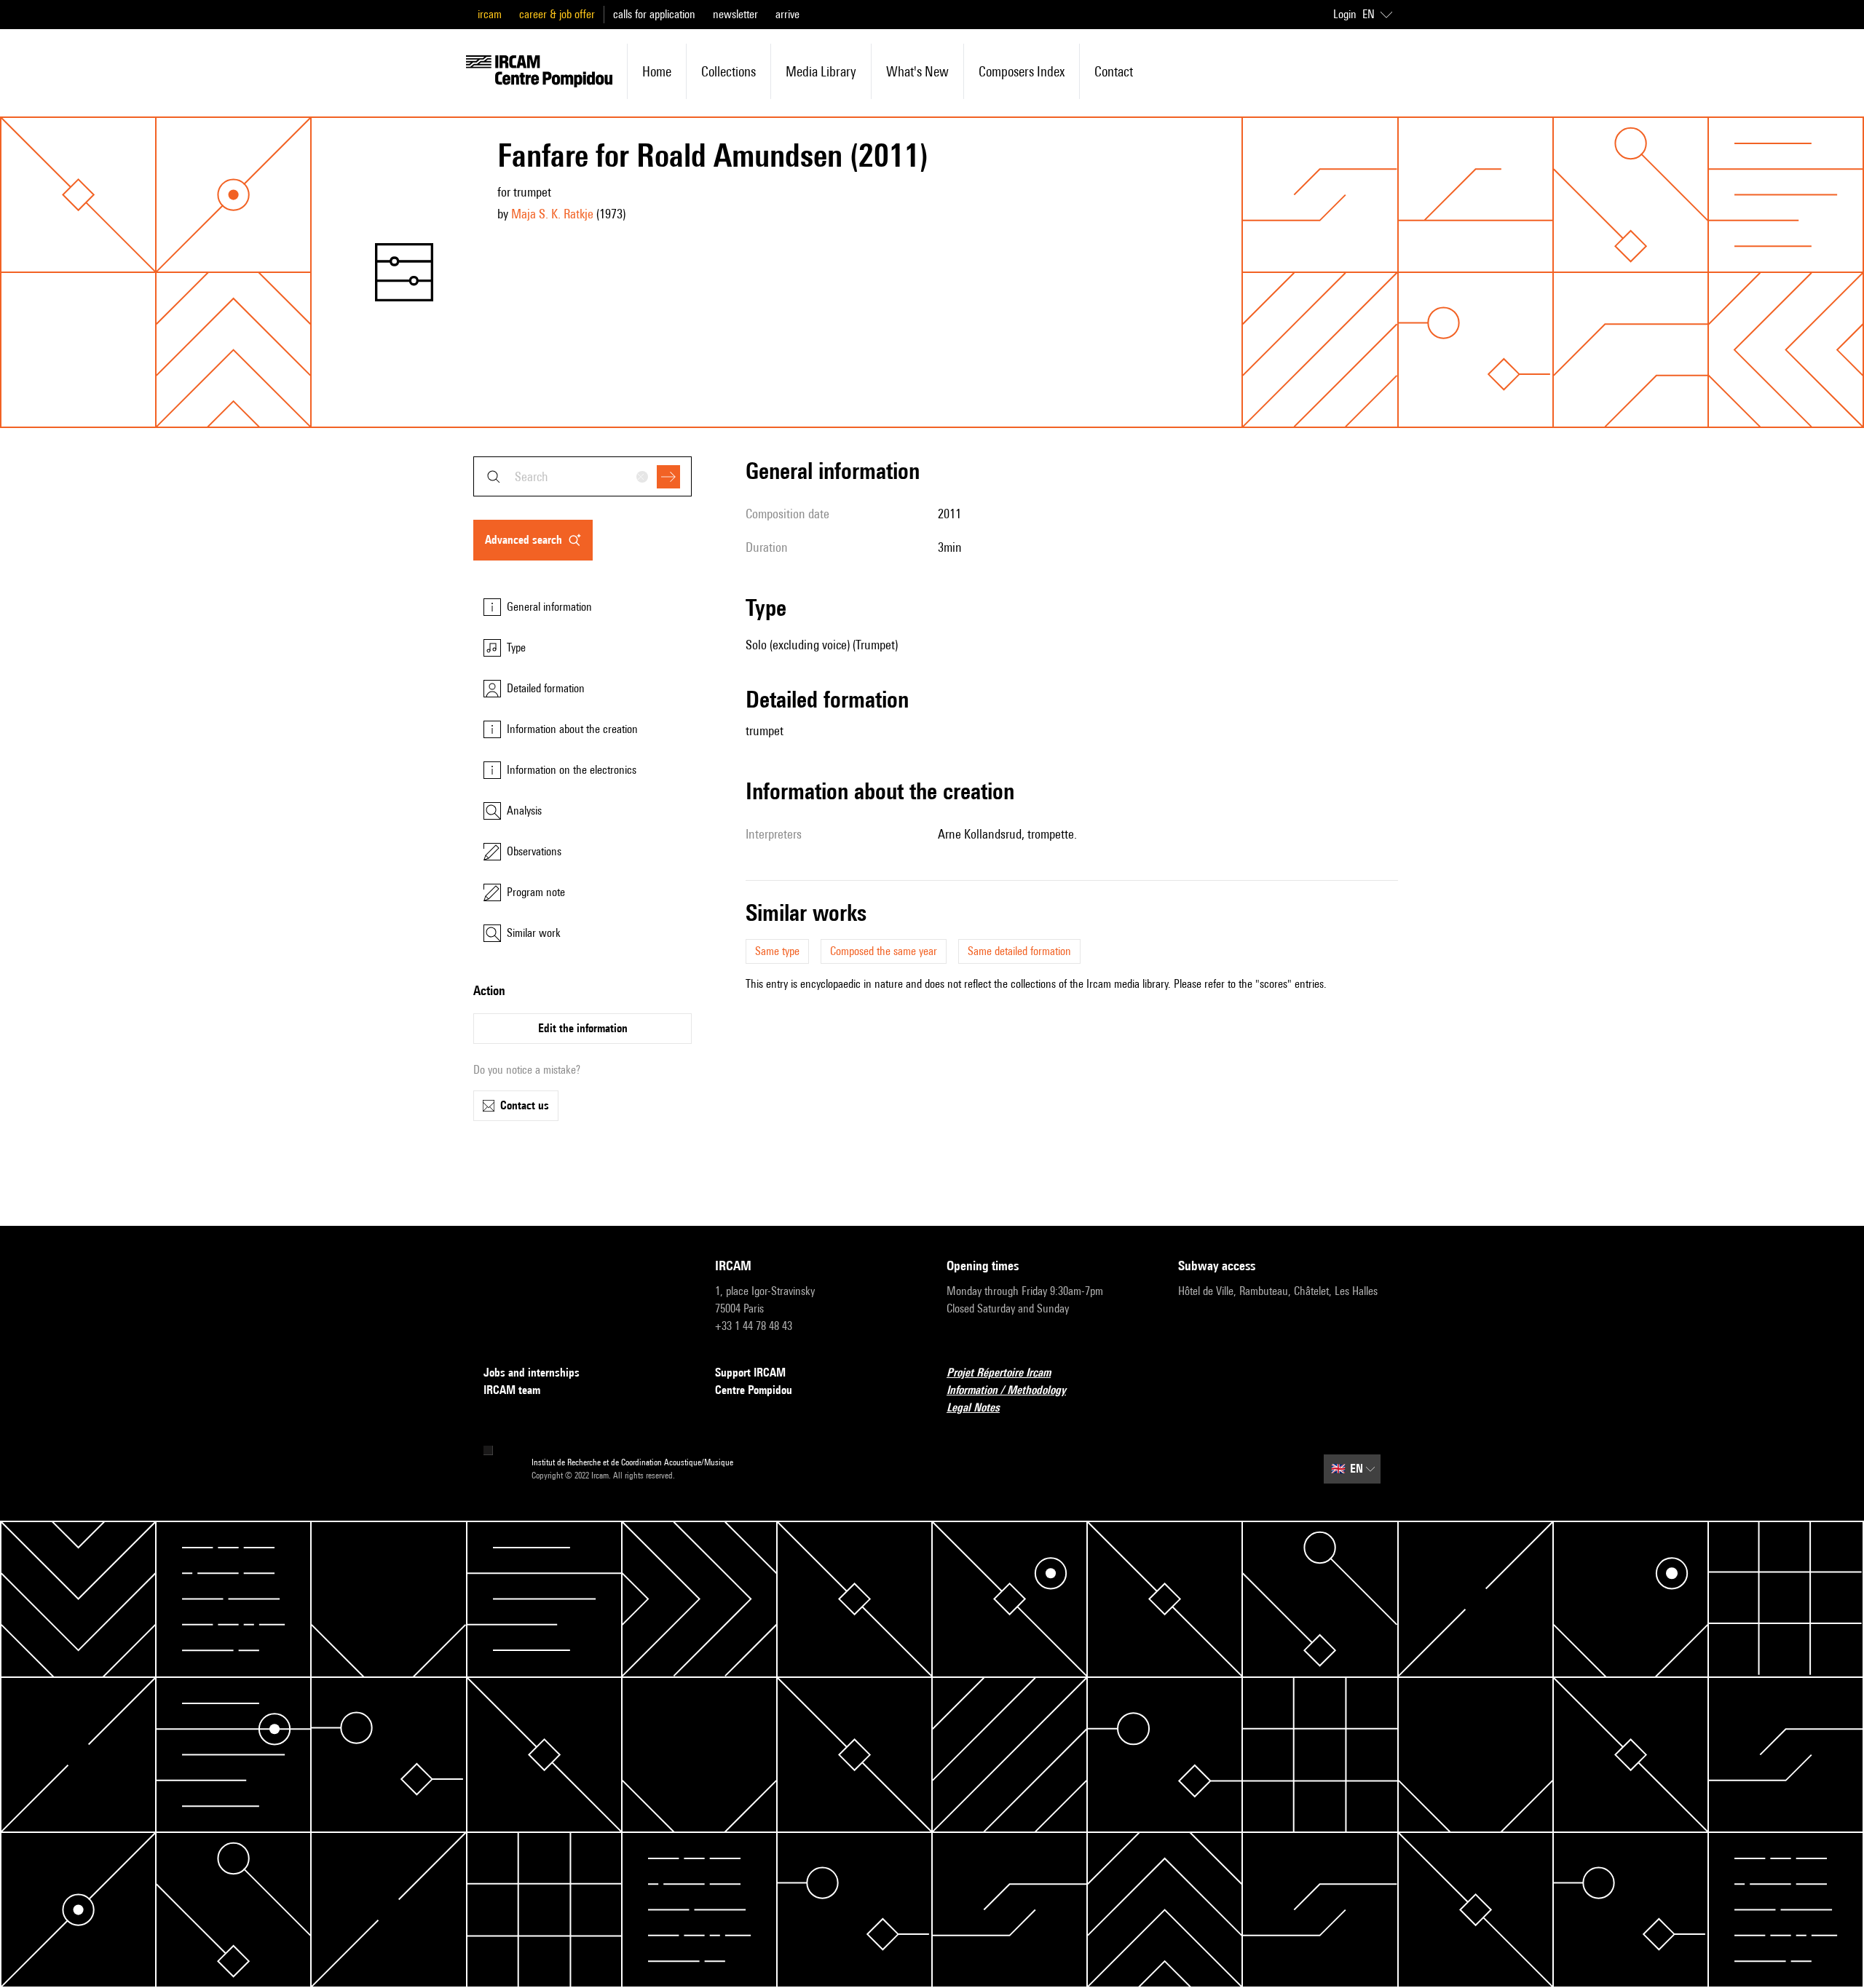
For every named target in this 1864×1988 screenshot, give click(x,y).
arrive (787, 14)
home (657, 71)
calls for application (654, 14)
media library (821, 71)
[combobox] (582, 476)
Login (1345, 14)
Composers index (1022, 71)
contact (1114, 71)
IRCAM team (512, 1390)
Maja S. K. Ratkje (552, 214)
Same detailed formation (1019, 951)
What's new (917, 71)
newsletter (735, 14)
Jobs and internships (532, 1373)
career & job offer (557, 14)
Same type (777, 951)
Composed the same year (884, 951)
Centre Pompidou (754, 1390)
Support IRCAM (750, 1373)
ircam (490, 14)
